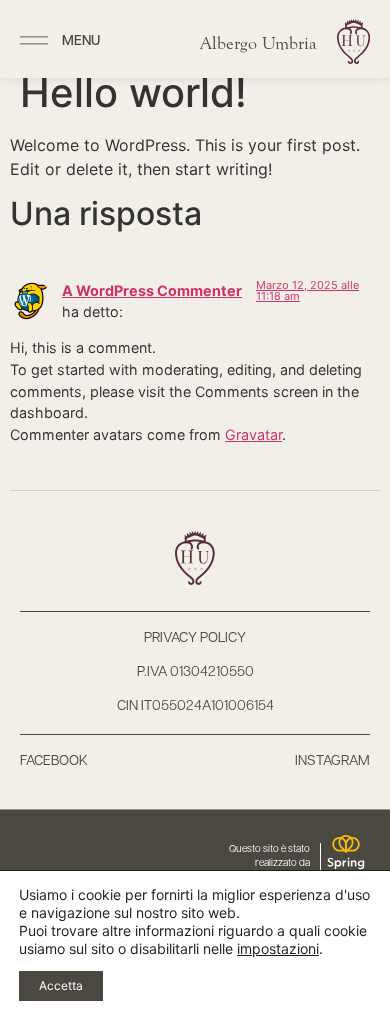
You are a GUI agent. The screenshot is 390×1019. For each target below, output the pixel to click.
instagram (332, 761)
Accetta (61, 985)
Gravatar (253, 434)
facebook (54, 761)
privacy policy (195, 638)
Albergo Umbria (258, 43)
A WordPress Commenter (152, 290)
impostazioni (278, 948)
